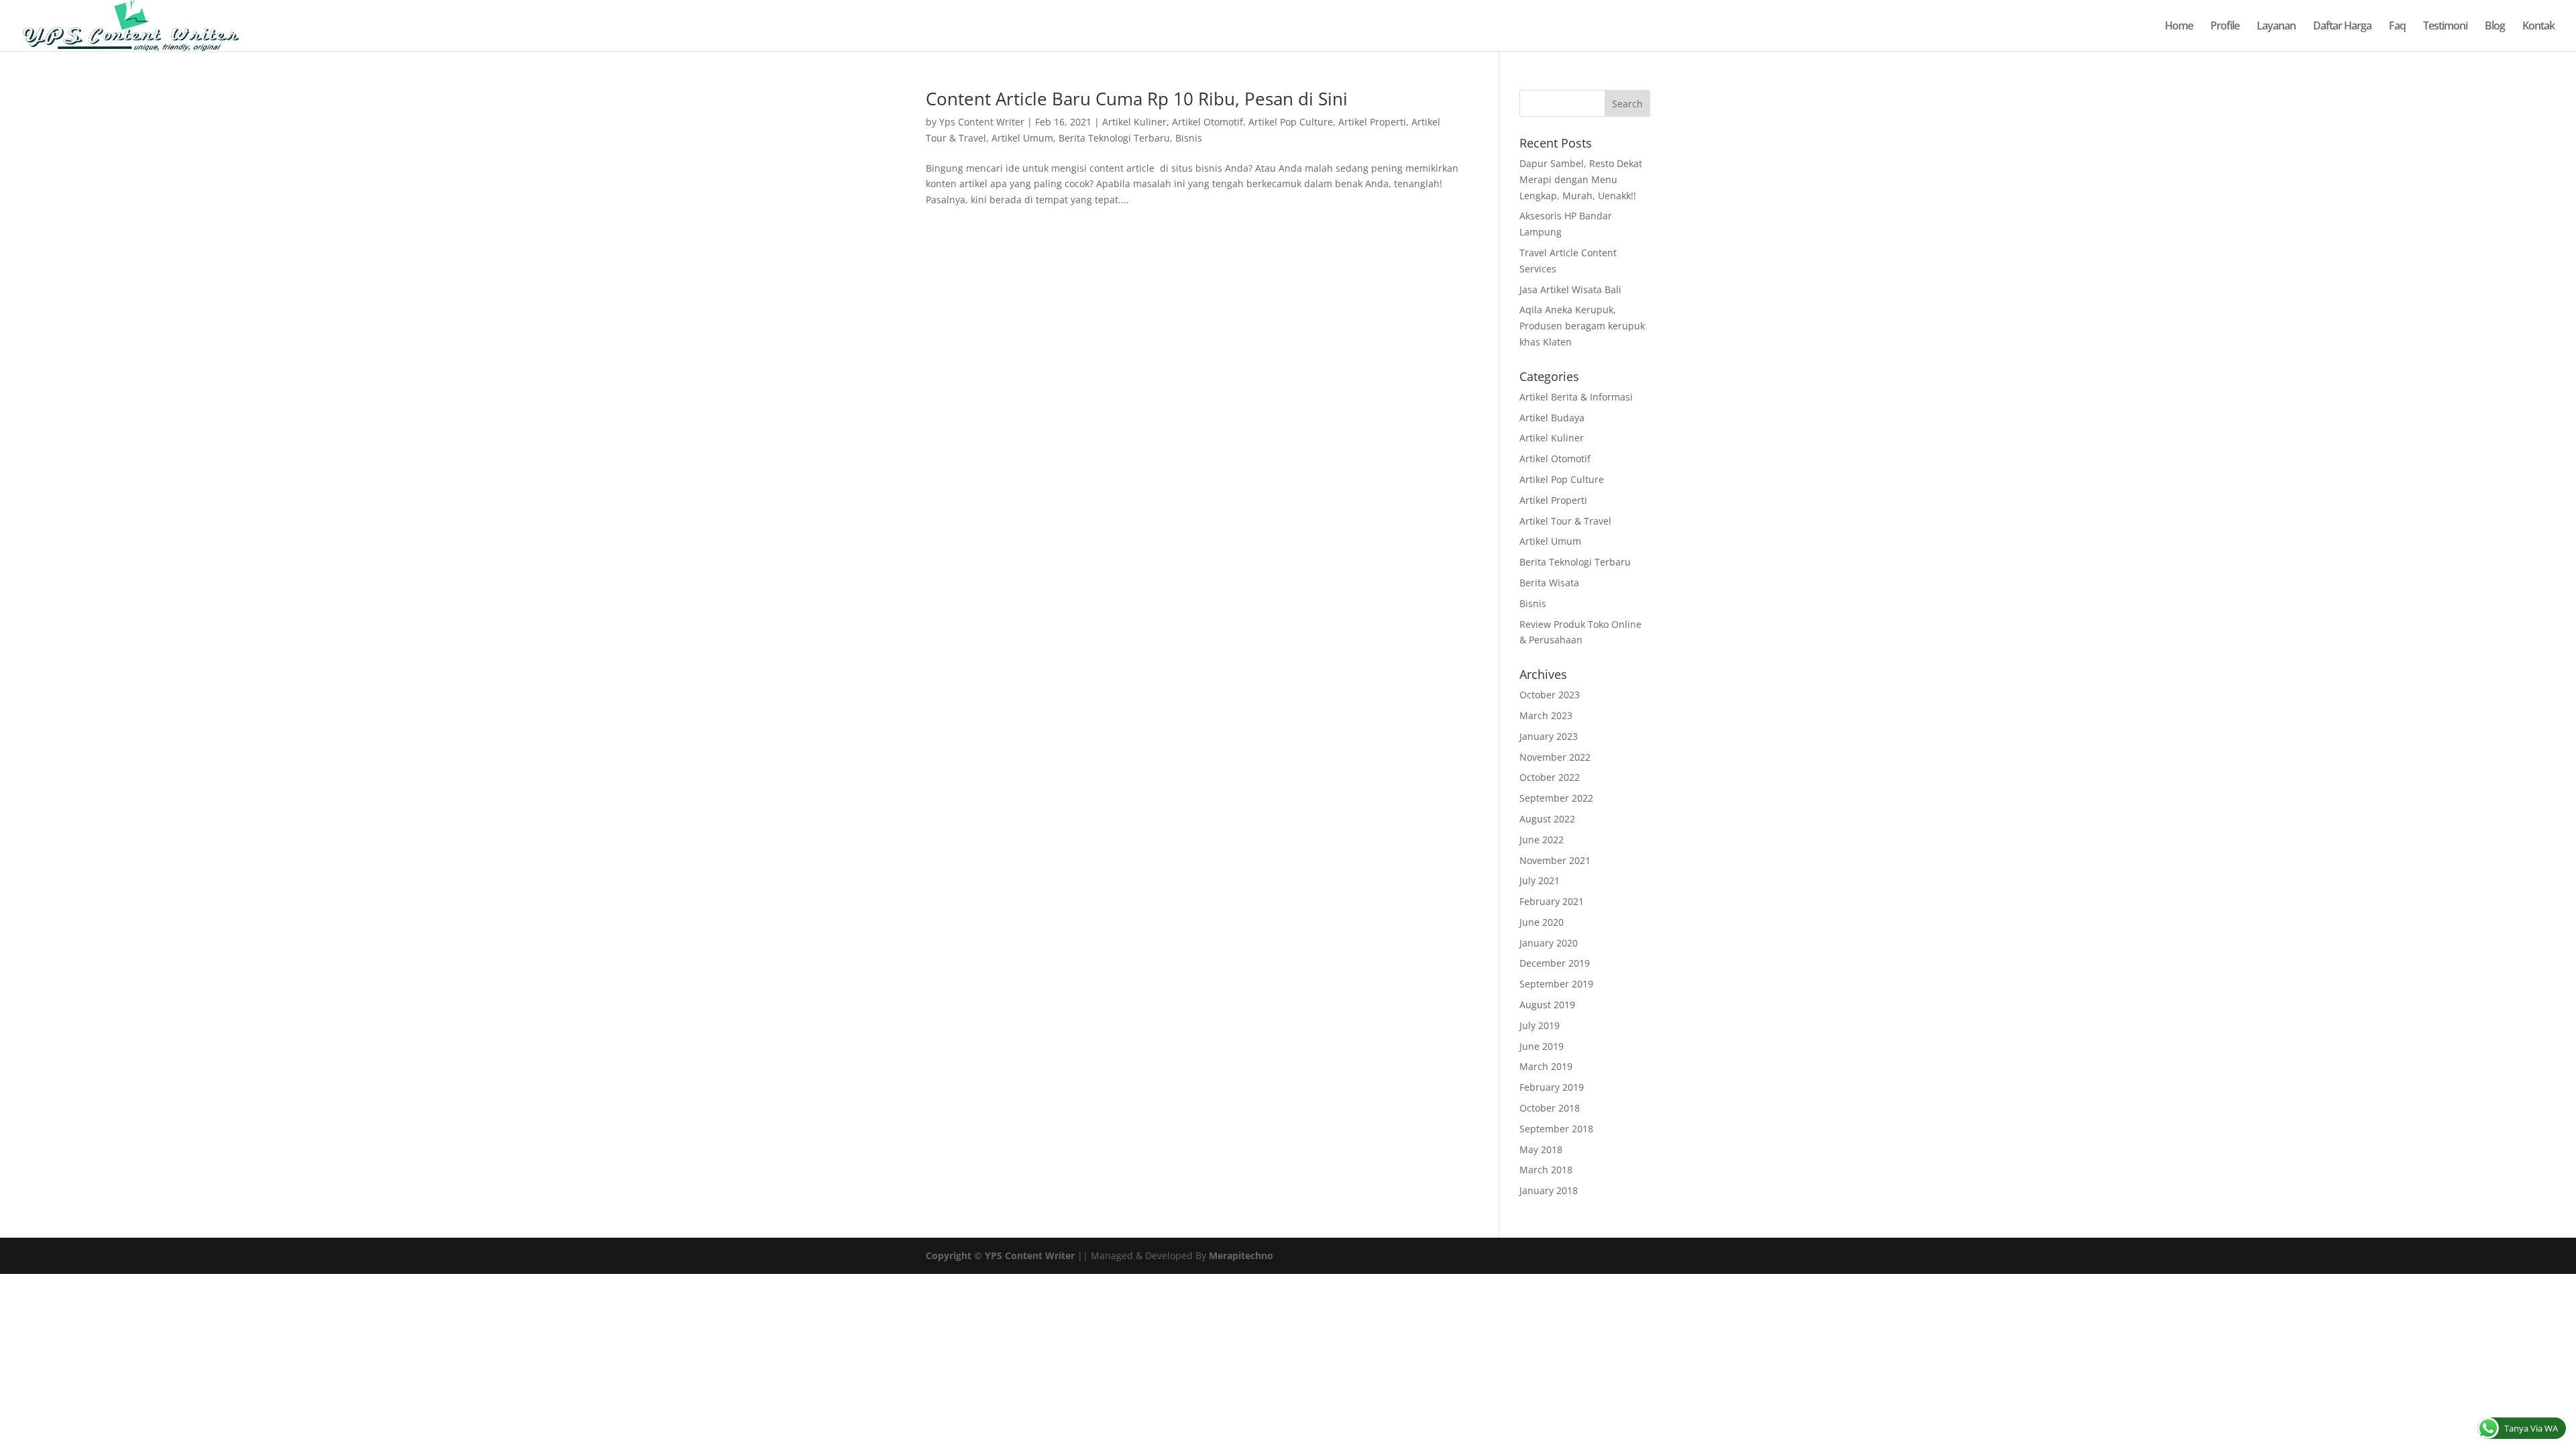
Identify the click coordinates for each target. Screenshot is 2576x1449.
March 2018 (1546, 1170)
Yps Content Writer (982, 122)
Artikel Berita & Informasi (1576, 397)
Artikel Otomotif (1207, 122)
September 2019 (1556, 984)
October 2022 (1550, 777)
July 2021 (1540, 880)
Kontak (2538, 27)
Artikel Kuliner (1134, 122)
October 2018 (1550, 1108)
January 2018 (1549, 1190)
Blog (2495, 27)
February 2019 (1552, 1087)
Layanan (2276, 27)
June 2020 (1542, 922)
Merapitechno (1241, 1255)
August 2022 (1547, 819)
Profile (2225, 27)
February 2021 (1552, 901)
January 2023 (1549, 736)
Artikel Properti (1372, 122)
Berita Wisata (1549, 583)
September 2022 (1556, 798)
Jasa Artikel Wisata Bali (1570, 289)
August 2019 (1547, 1005)
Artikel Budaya (1552, 418)
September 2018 (1556, 1129)
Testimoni (2445, 27)
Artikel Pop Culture (1291, 122)
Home (2179, 27)
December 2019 (1555, 963)
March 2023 (1546, 715)
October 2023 (1550, 695)
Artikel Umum (1022, 138)
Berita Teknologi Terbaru (1114, 138)
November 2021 (1555, 860)
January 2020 (1549, 943)
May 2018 (1541, 1149)
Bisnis (1189, 138)
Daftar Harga (2342, 27)
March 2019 (1546, 1066)
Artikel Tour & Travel (1565, 521)
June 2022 (1542, 840)
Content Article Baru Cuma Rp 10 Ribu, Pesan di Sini (1137, 99)
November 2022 (1555, 757)
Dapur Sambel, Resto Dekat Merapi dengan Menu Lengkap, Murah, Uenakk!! (1581, 179)
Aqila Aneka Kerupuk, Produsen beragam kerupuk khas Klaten (1582, 326)
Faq (2397, 27)
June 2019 (1542, 1046)
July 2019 (1540, 1025)
